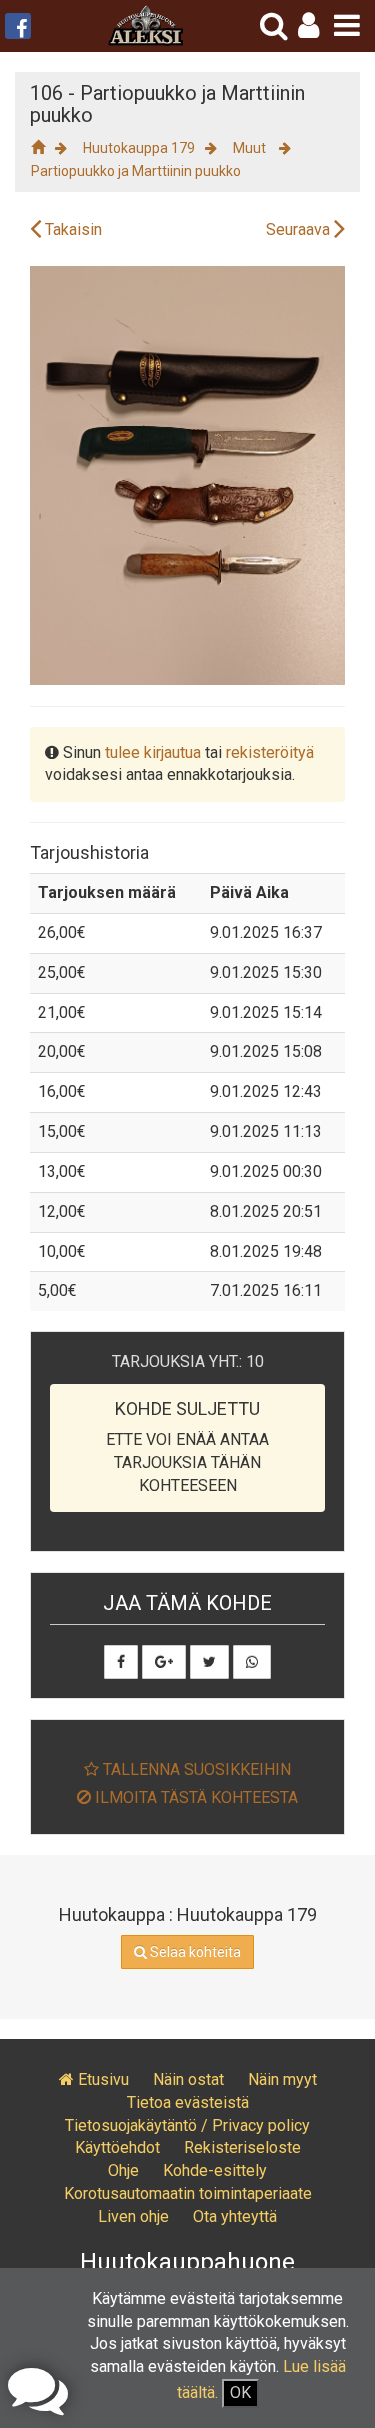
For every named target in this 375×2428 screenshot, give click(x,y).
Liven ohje (133, 2216)
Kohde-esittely (215, 2170)
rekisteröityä (270, 752)
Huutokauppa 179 (139, 148)
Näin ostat (188, 2079)
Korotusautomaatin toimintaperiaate (188, 2193)
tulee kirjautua (153, 752)
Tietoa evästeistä (188, 2102)
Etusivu (101, 2079)
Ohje (123, 2170)
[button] (308, 25)
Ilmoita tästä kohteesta (194, 1797)
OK (240, 2392)
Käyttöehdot (117, 2147)
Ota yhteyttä (235, 2216)
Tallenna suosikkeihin (195, 1769)
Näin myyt (282, 2079)
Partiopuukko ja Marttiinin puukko (136, 171)
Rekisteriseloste (242, 2147)
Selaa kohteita (194, 1952)
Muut (251, 148)
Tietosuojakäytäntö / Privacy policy (187, 2125)
